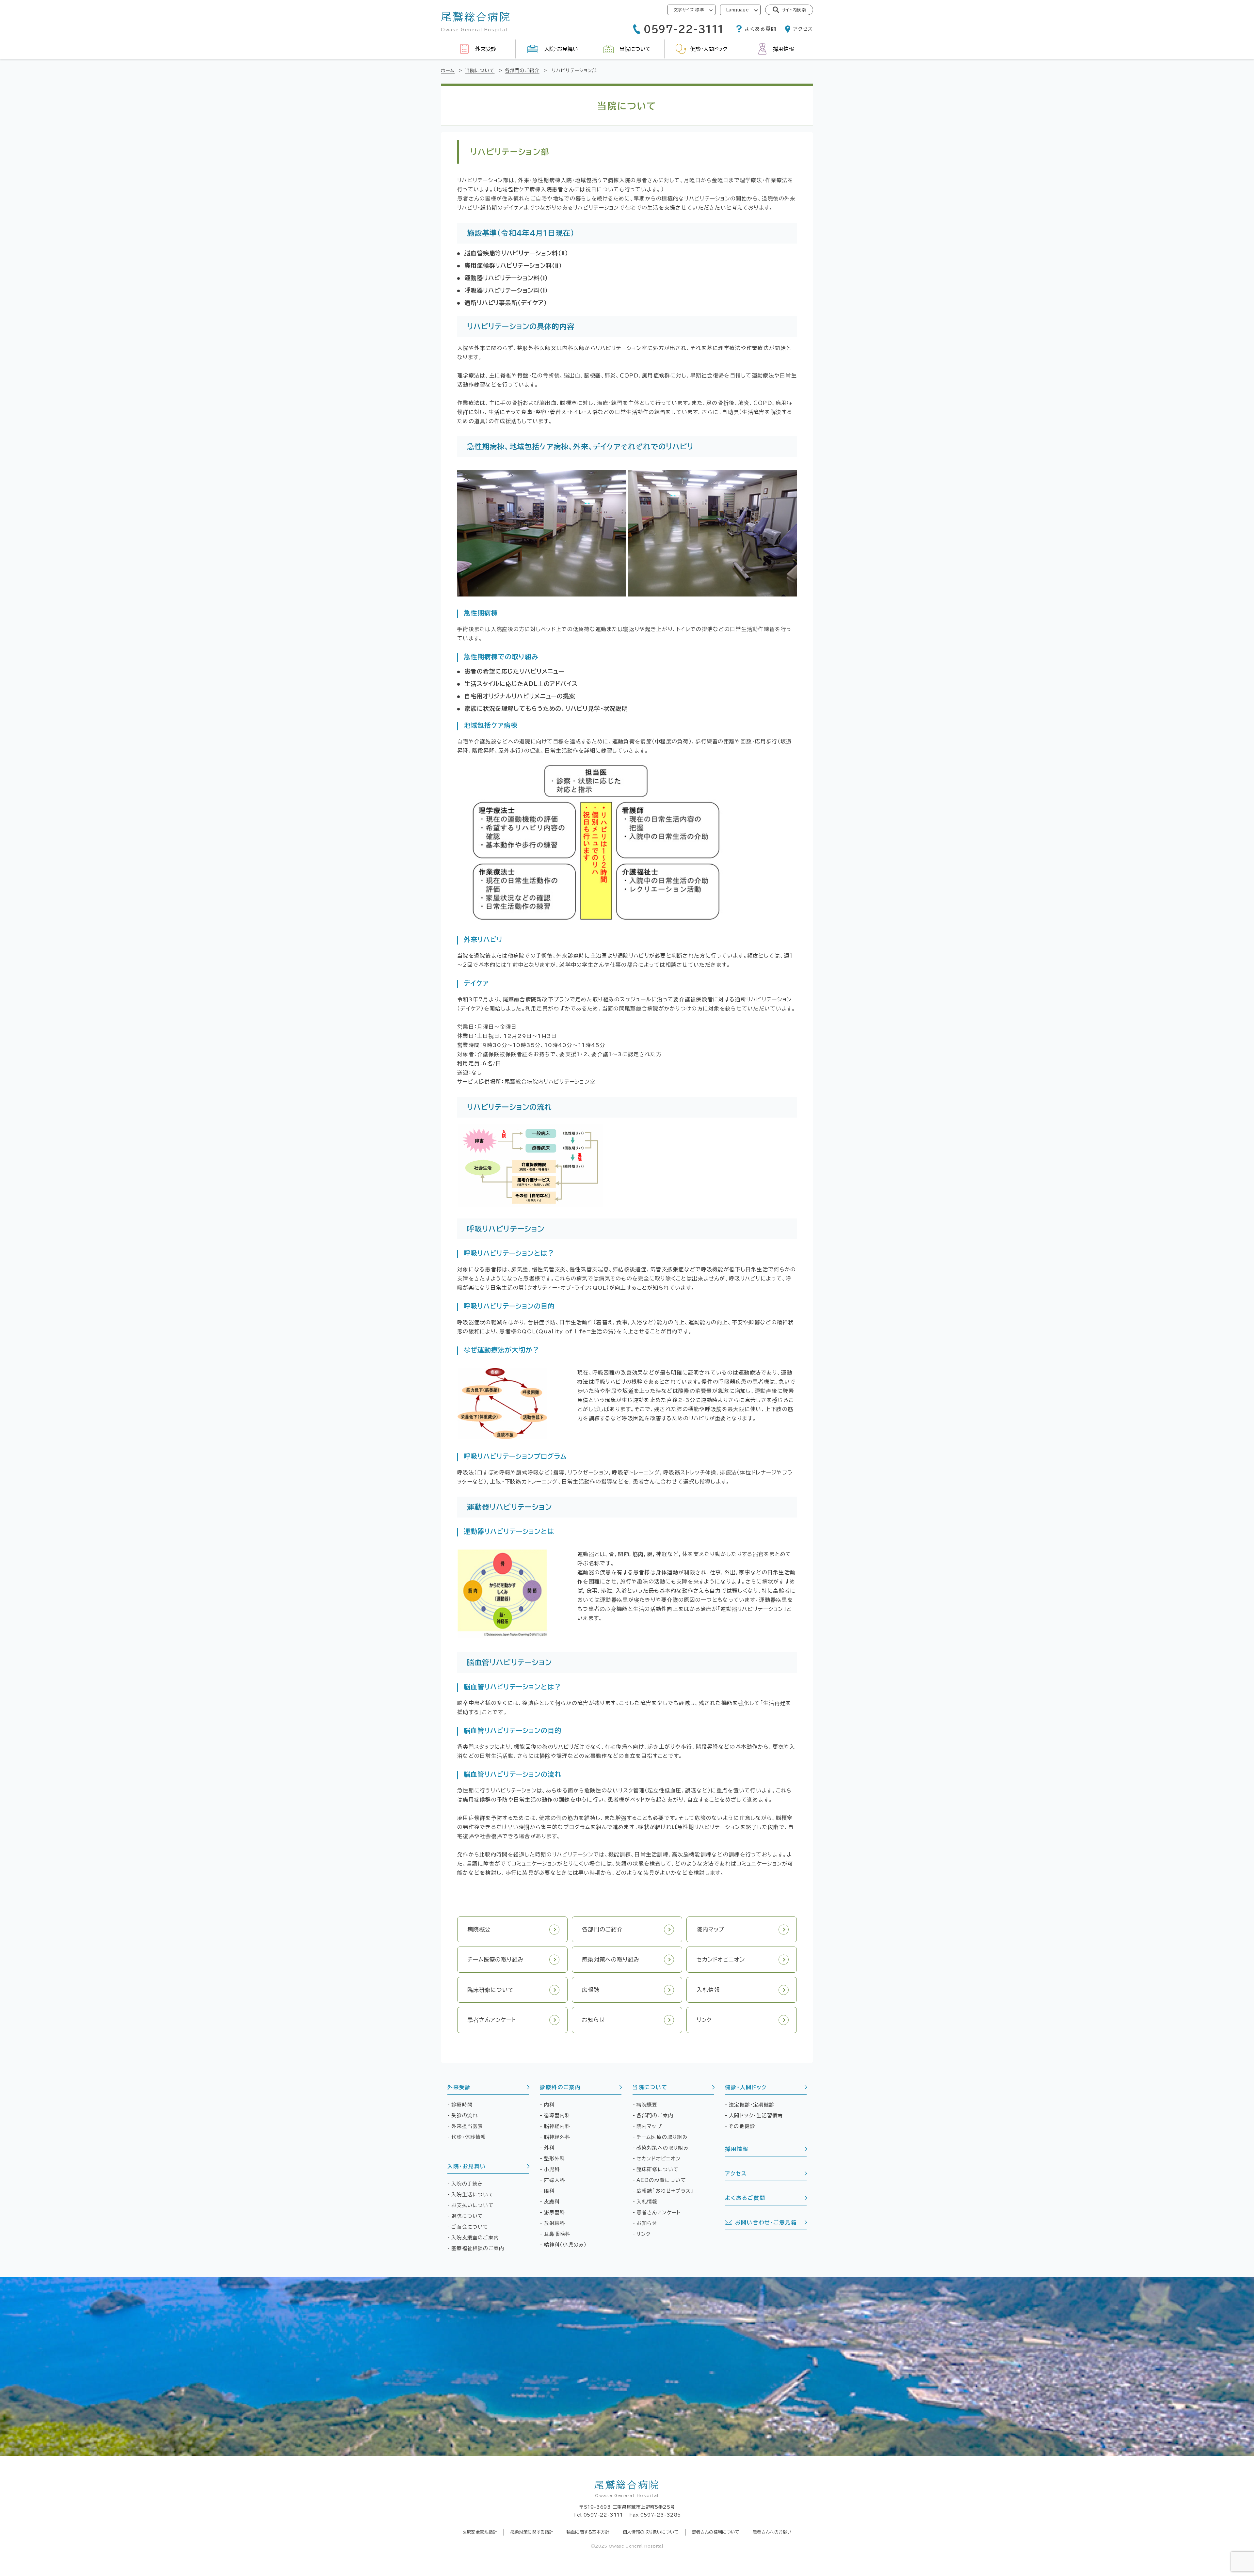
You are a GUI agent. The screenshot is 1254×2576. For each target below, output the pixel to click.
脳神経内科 (557, 2126)
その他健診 (742, 2126)
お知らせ (647, 2223)
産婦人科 (555, 2180)
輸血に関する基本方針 (588, 2532)
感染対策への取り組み (663, 2148)
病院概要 (647, 2105)
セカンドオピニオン (659, 2159)
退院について (467, 2216)
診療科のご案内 (560, 2087)
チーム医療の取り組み (662, 2137)
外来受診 (459, 2087)
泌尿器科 (555, 2212)
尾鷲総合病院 (627, 2489)
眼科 (549, 2191)
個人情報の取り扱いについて (651, 2532)
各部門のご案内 (655, 2115)
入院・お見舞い (466, 2166)
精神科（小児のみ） (566, 2245)
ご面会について (470, 2227)
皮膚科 (552, 2202)
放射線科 (555, 2223)
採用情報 (737, 2149)
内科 (549, 2105)
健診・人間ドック (746, 2087)
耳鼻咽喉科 (557, 2234)
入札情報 (647, 2202)
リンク (644, 2234)
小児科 (552, 2169)
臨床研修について (658, 2169)
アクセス (736, 2173)
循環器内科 (557, 2115)
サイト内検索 (794, 10)
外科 (549, 2148)
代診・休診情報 (469, 2137)
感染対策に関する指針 (532, 2532)
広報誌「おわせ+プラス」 (665, 2191)
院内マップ (649, 2126)
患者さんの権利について (716, 2532)
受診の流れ (465, 2115)
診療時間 (462, 2105)
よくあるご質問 (745, 2198)
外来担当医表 (467, 2126)
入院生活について (473, 2194)
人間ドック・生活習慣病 (756, 2115)
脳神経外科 (557, 2137)
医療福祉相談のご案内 (478, 2248)
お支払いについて (473, 2205)
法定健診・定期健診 (752, 2105)
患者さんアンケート (659, 2212)
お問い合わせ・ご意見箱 (766, 2222)
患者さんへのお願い (772, 2532)
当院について (650, 2087)
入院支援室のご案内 (475, 2238)
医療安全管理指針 (480, 2532)
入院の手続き (467, 2184)
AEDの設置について (661, 2180)
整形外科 (555, 2159)
